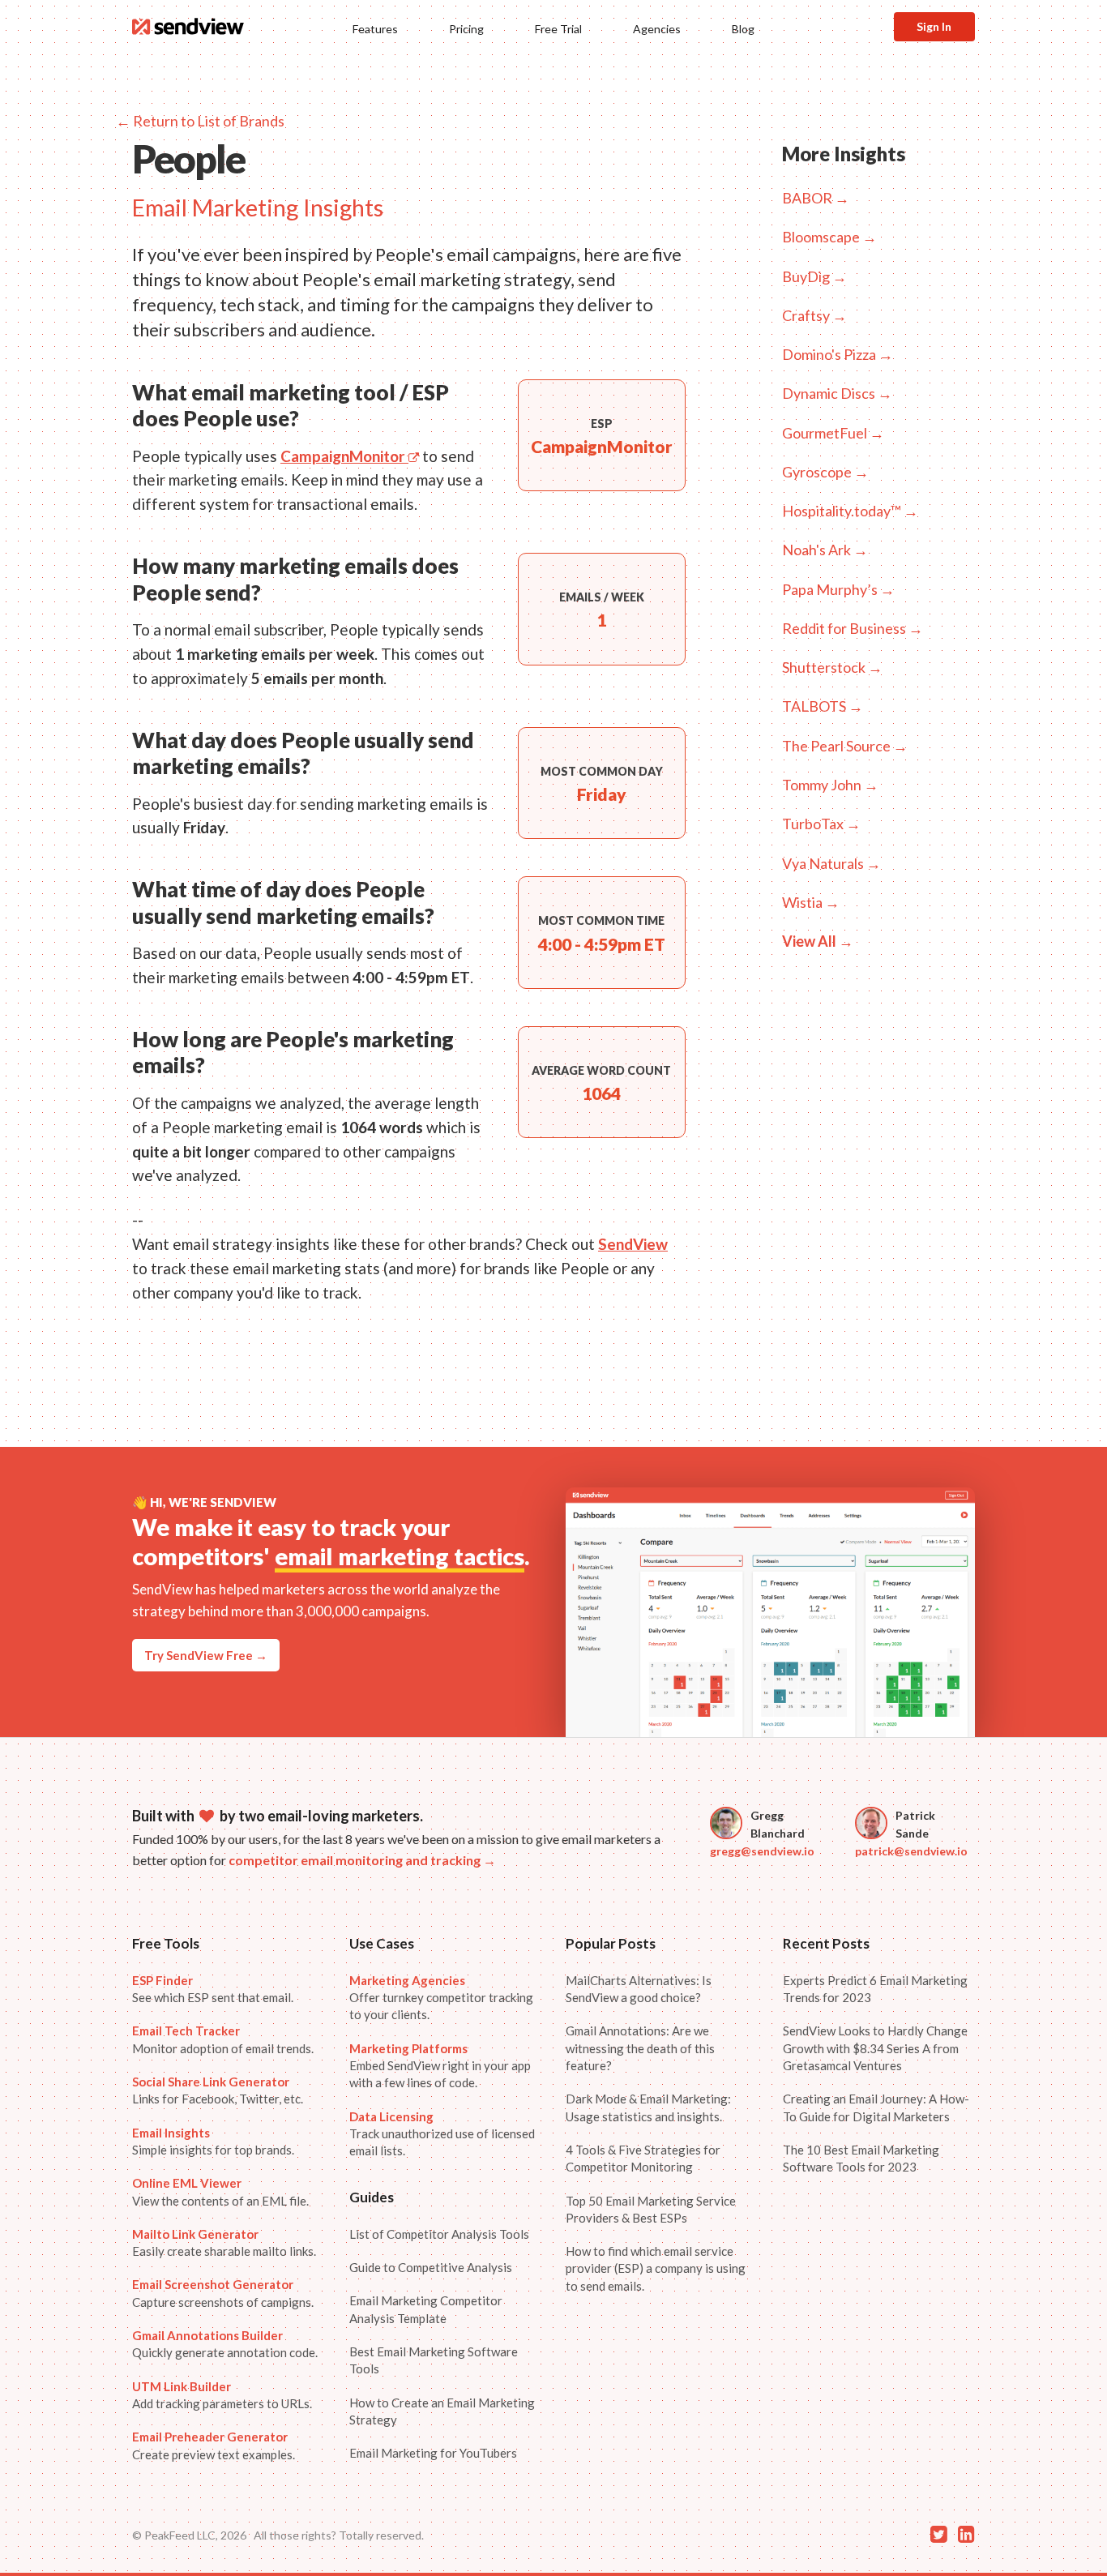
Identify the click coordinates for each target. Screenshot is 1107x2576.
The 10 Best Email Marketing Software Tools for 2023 (861, 2158)
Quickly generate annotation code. (225, 2344)
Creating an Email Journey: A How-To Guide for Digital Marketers (876, 2107)
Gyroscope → (825, 472)
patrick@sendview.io (911, 1851)
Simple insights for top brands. (213, 2141)
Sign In (934, 26)
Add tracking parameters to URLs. (222, 2395)
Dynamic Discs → (837, 393)
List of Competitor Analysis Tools (439, 2234)
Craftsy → (814, 315)
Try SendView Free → (206, 1655)
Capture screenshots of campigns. (223, 2293)
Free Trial (558, 29)
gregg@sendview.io (762, 1851)
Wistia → (811, 902)
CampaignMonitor (344, 456)
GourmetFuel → (833, 433)
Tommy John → (830, 785)
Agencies (657, 29)
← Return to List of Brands (200, 121)
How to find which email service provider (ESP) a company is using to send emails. (656, 2268)
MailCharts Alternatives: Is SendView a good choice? (639, 1989)
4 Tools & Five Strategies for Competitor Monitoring (643, 2158)
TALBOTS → (823, 706)
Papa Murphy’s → (838, 589)
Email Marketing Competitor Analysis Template (426, 2309)
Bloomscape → (829, 237)
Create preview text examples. (214, 2445)
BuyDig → (814, 276)
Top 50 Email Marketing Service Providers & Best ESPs (651, 2209)
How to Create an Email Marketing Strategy (442, 2411)
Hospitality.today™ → (850, 511)
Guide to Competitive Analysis (431, 2267)
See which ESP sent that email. (213, 1989)
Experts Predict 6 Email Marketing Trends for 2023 (875, 1989)
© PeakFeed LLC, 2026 (189, 2535)
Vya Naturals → (831, 863)
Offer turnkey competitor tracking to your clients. (441, 1998)
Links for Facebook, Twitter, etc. (218, 2090)
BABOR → (816, 198)
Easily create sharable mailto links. (224, 2242)
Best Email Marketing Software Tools (434, 2360)
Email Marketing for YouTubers (433, 2453)
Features (375, 29)
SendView (633, 1244)
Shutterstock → (832, 667)
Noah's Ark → (825, 550)
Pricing (466, 29)
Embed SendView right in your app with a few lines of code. (440, 2066)
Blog (743, 29)
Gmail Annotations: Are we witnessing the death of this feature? (640, 2048)
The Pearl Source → (845, 746)
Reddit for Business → (853, 628)
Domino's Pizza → (838, 354)
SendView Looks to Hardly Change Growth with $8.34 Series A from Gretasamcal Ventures (875, 2048)
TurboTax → (821, 824)
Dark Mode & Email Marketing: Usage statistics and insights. (648, 2107)
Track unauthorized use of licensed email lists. (442, 2134)
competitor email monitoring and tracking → (362, 1860)
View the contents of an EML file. (220, 2191)
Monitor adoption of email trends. (223, 2039)
